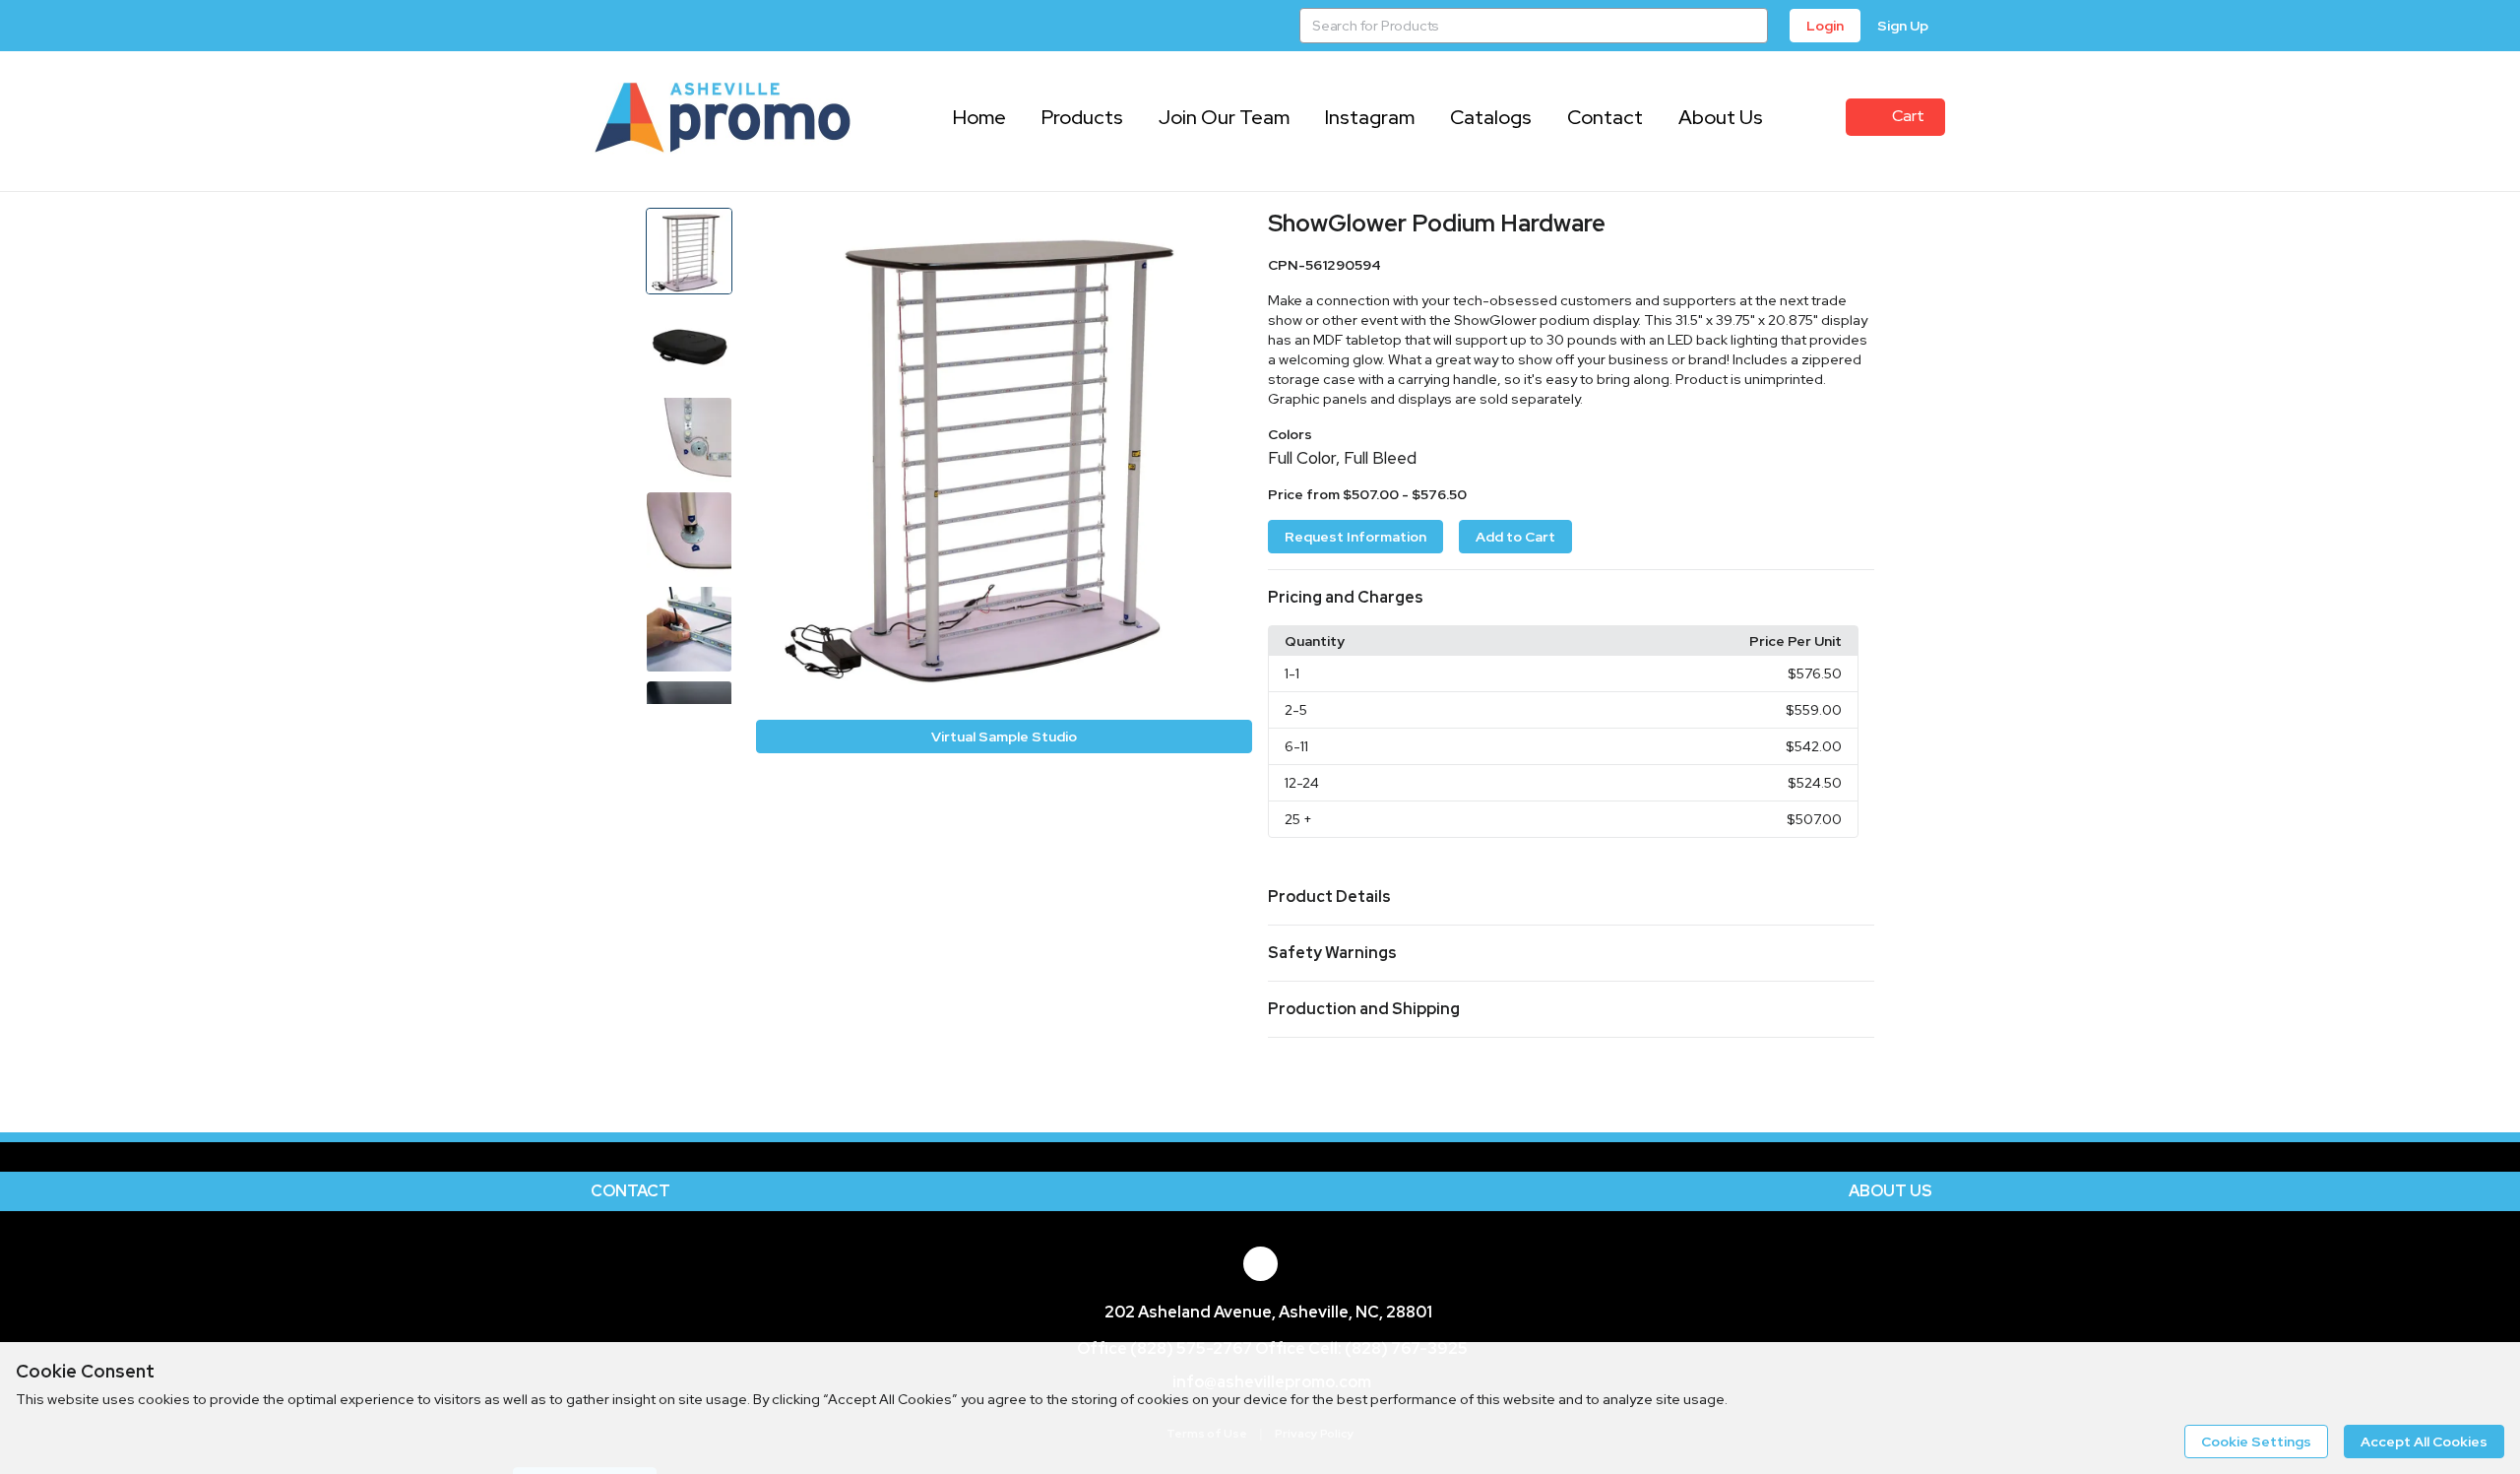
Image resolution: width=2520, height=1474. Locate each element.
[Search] (1750, 26)
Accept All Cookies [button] (2424, 1442)
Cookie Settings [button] (2256, 1442)
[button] (1571, 598)
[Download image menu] (1228, 232)
